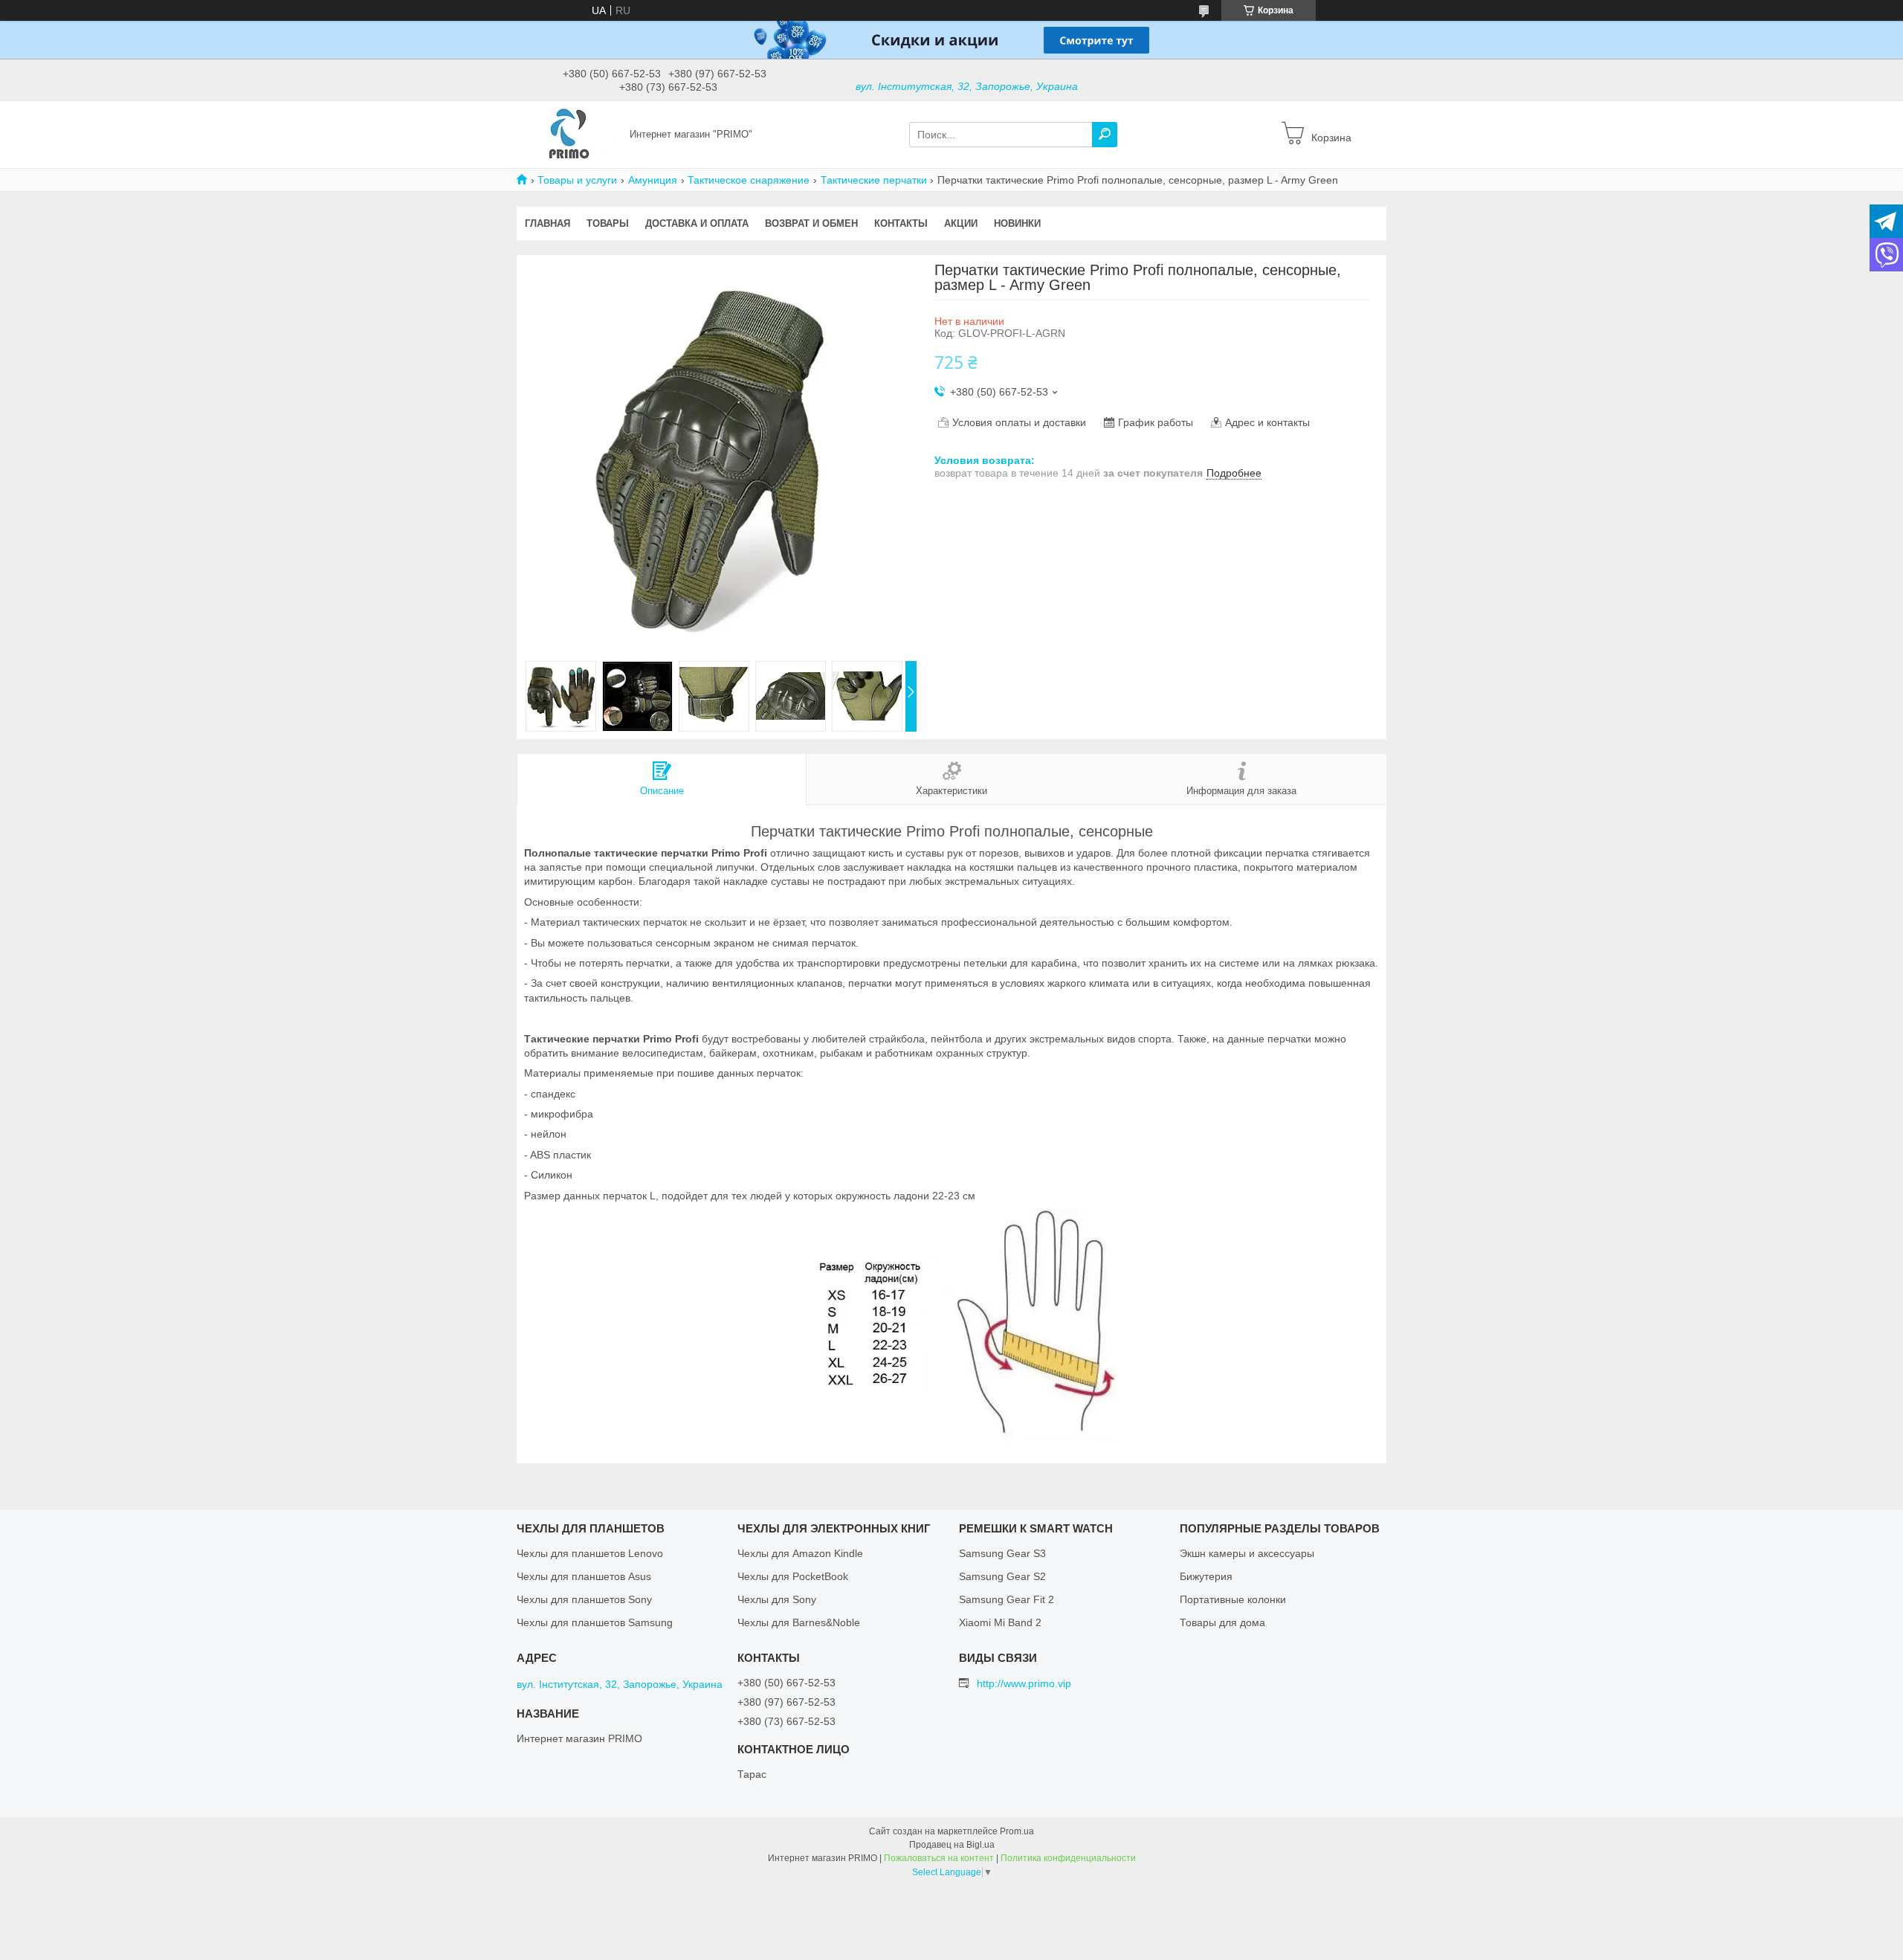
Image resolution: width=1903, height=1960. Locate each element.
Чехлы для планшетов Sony (584, 1599)
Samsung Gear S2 (1002, 1576)
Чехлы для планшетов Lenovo (590, 1553)
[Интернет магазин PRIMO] (569, 134)
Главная (547, 223)
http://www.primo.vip (1024, 1683)
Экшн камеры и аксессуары (1247, 1553)
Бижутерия (1206, 1576)
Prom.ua (1017, 1831)
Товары (608, 223)
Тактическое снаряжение (749, 180)
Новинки (1017, 223)
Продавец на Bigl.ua (952, 1845)
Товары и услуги (577, 180)
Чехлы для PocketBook (793, 1576)
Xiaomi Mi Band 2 (1000, 1622)
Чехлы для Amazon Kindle (800, 1553)
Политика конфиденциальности (1068, 1858)
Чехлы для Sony (777, 1599)
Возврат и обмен (811, 223)
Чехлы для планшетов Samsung (595, 1622)
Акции (961, 223)
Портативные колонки (1233, 1599)
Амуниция (653, 180)
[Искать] (1105, 135)
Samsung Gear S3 (1002, 1553)
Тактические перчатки (874, 180)
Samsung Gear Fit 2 (1007, 1599)
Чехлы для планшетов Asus (584, 1576)
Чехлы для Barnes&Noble (799, 1622)
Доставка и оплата (697, 223)
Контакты (901, 223)
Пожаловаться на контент (939, 1858)
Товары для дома (1222, 1622)
